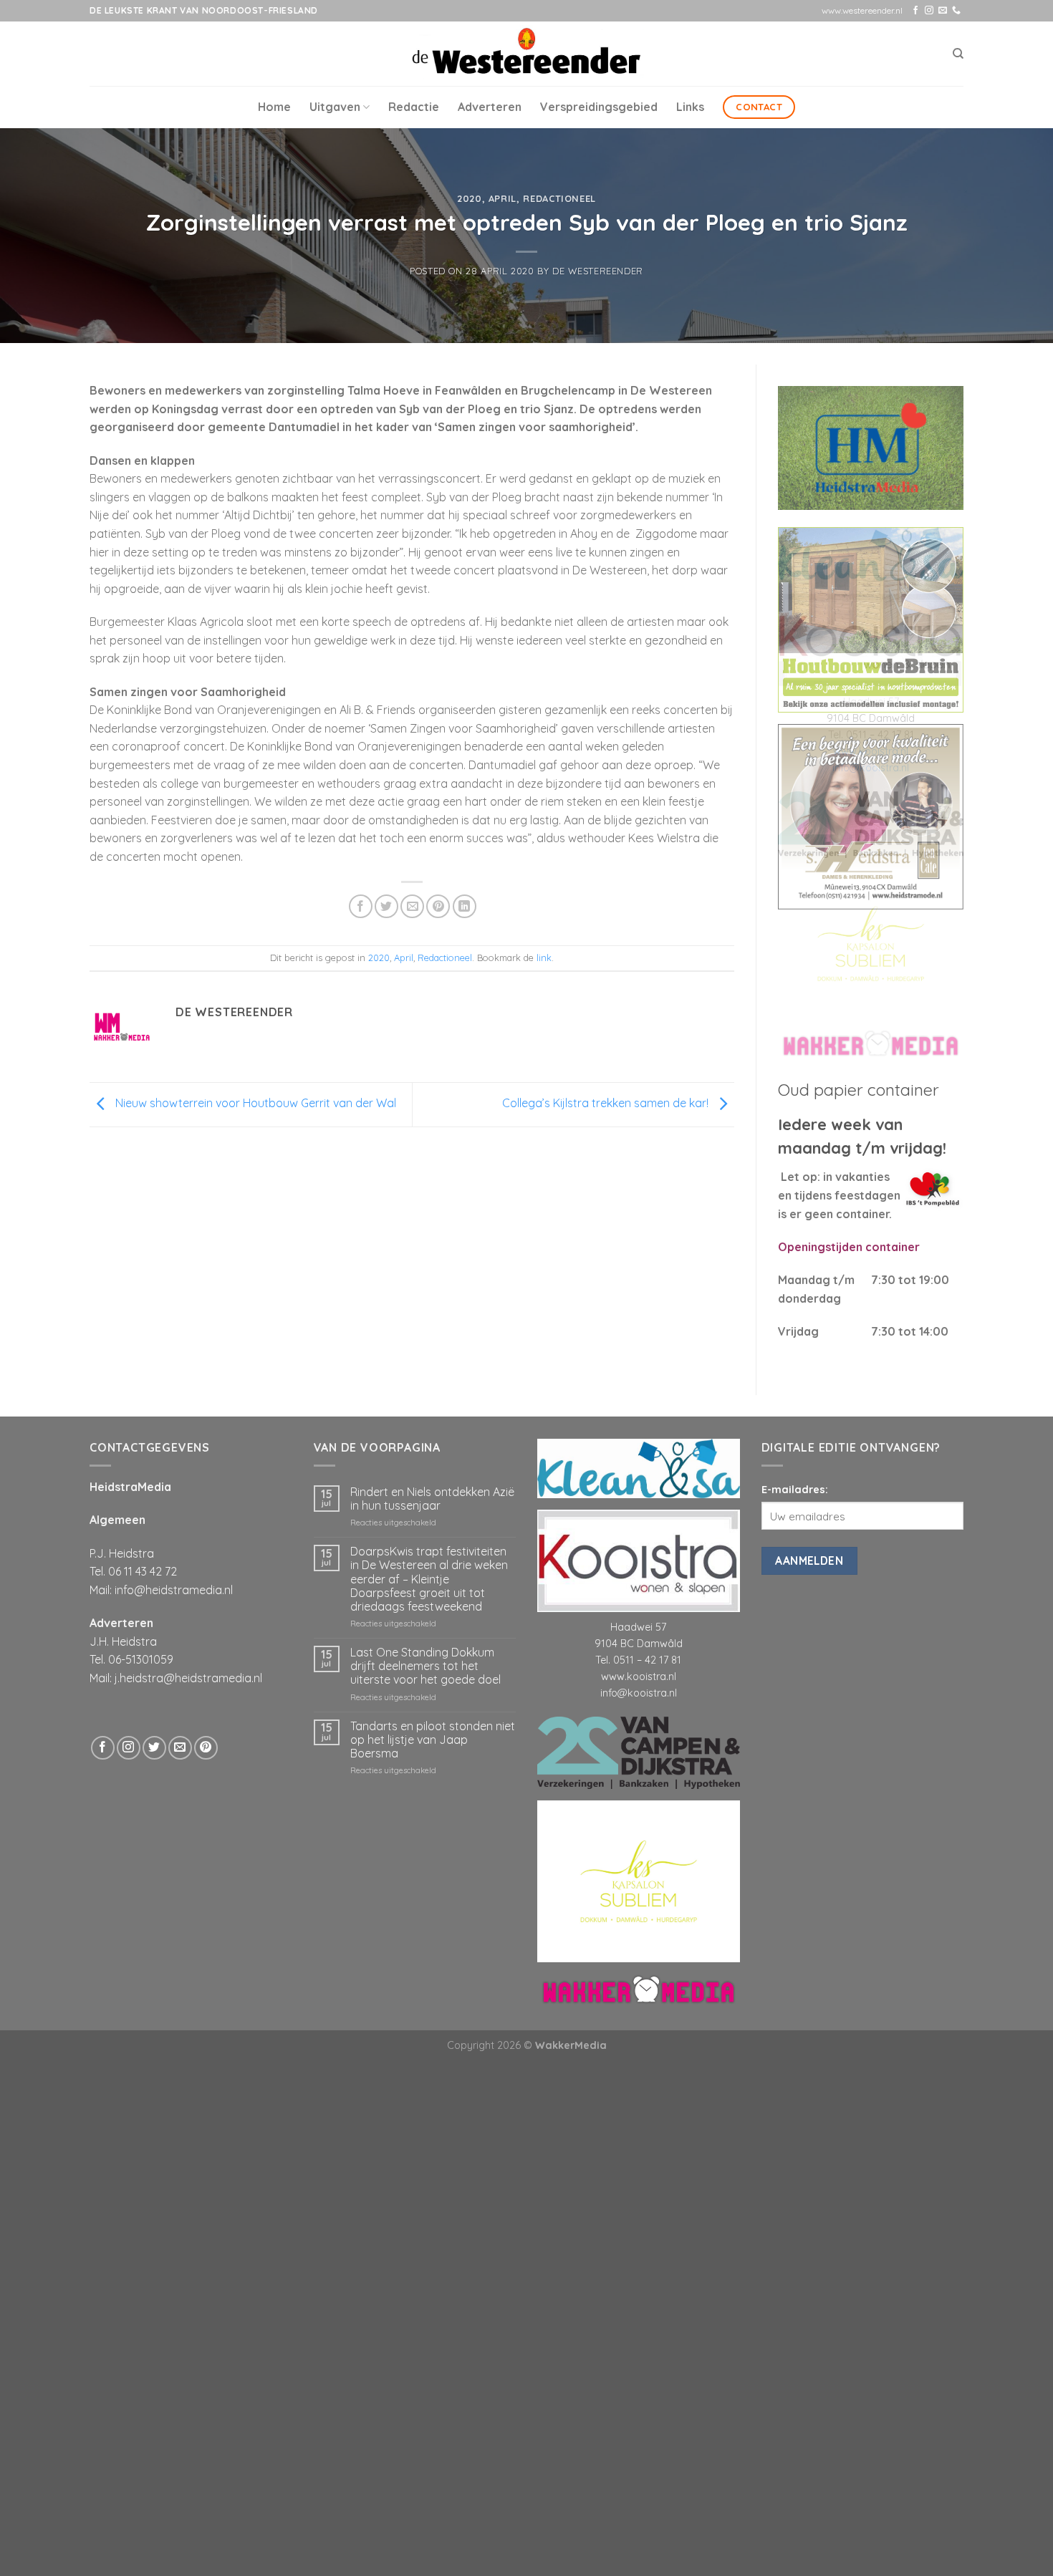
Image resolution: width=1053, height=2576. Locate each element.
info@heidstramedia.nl (174, 1590)
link (544, 957)
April (503, 198)
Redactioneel (559, 198)
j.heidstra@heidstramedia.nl (188, 1678)
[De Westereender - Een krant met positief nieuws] (526, 53)
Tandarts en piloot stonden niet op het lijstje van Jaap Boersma (433, 1740)
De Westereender (598, 271)
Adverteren (490, 107)
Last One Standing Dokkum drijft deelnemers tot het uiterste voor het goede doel (425, 1666)
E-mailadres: (795, 1490)
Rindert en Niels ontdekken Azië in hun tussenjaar (432, 1499)
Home (274, 107)
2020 (470, 198)
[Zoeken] (958, 54)
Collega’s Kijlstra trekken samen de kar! (607, 1104)
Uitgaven (335, 107)
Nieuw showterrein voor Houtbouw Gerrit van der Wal (254, 1104)
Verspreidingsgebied (599, 107)
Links (690, 107)
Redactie (414, 107)
